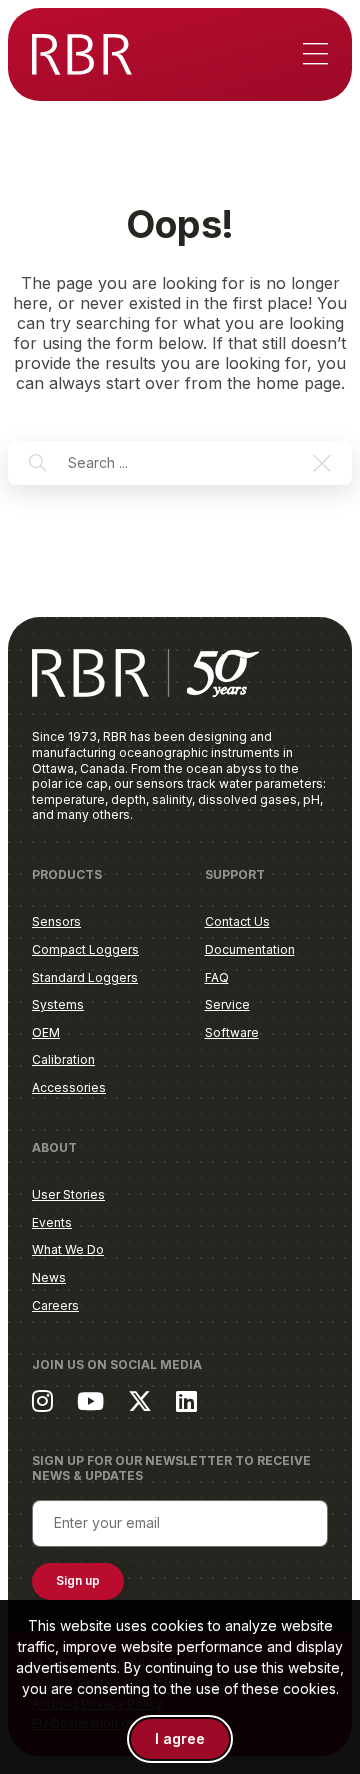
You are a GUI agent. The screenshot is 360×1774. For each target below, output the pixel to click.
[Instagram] (42, 1401)
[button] (322, 463)
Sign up (78, 1580)
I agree (180, 1738)
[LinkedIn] (186, 1401)
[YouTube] (90, 1401)
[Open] (315, 55)
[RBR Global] (82, 54)
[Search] (38, 463)
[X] (140, 1401)
